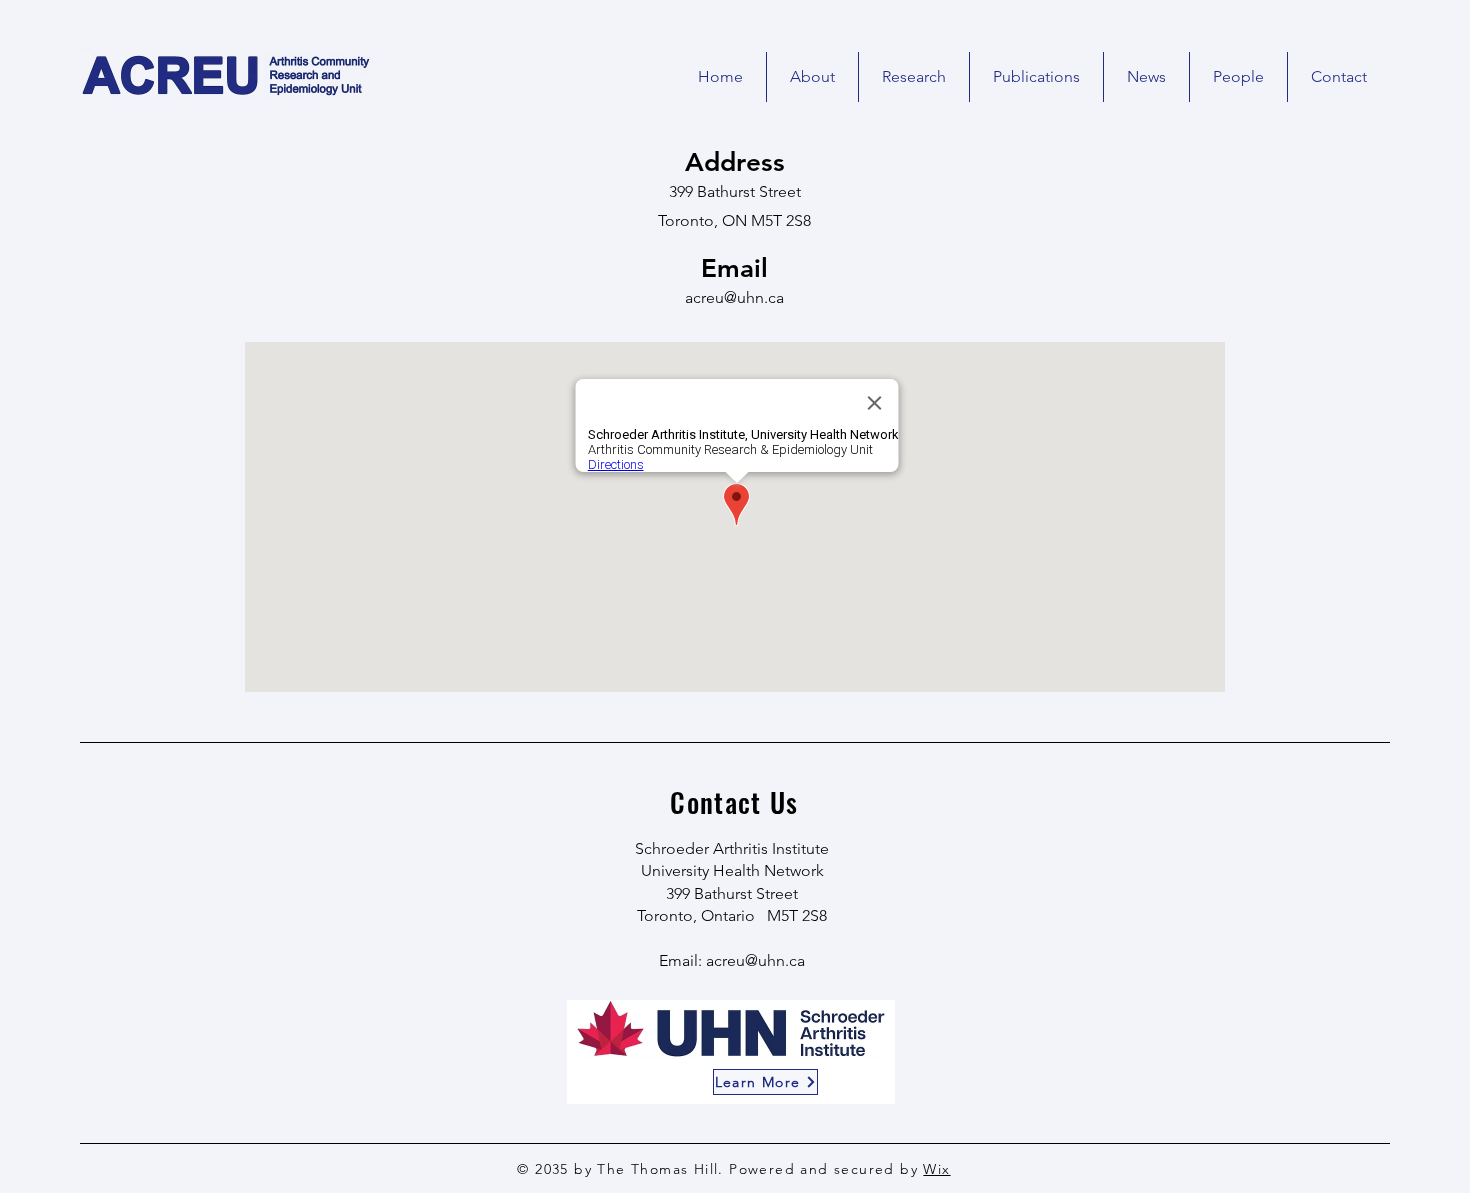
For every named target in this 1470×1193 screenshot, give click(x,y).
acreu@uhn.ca (734, 297)
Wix (936, 1169)
